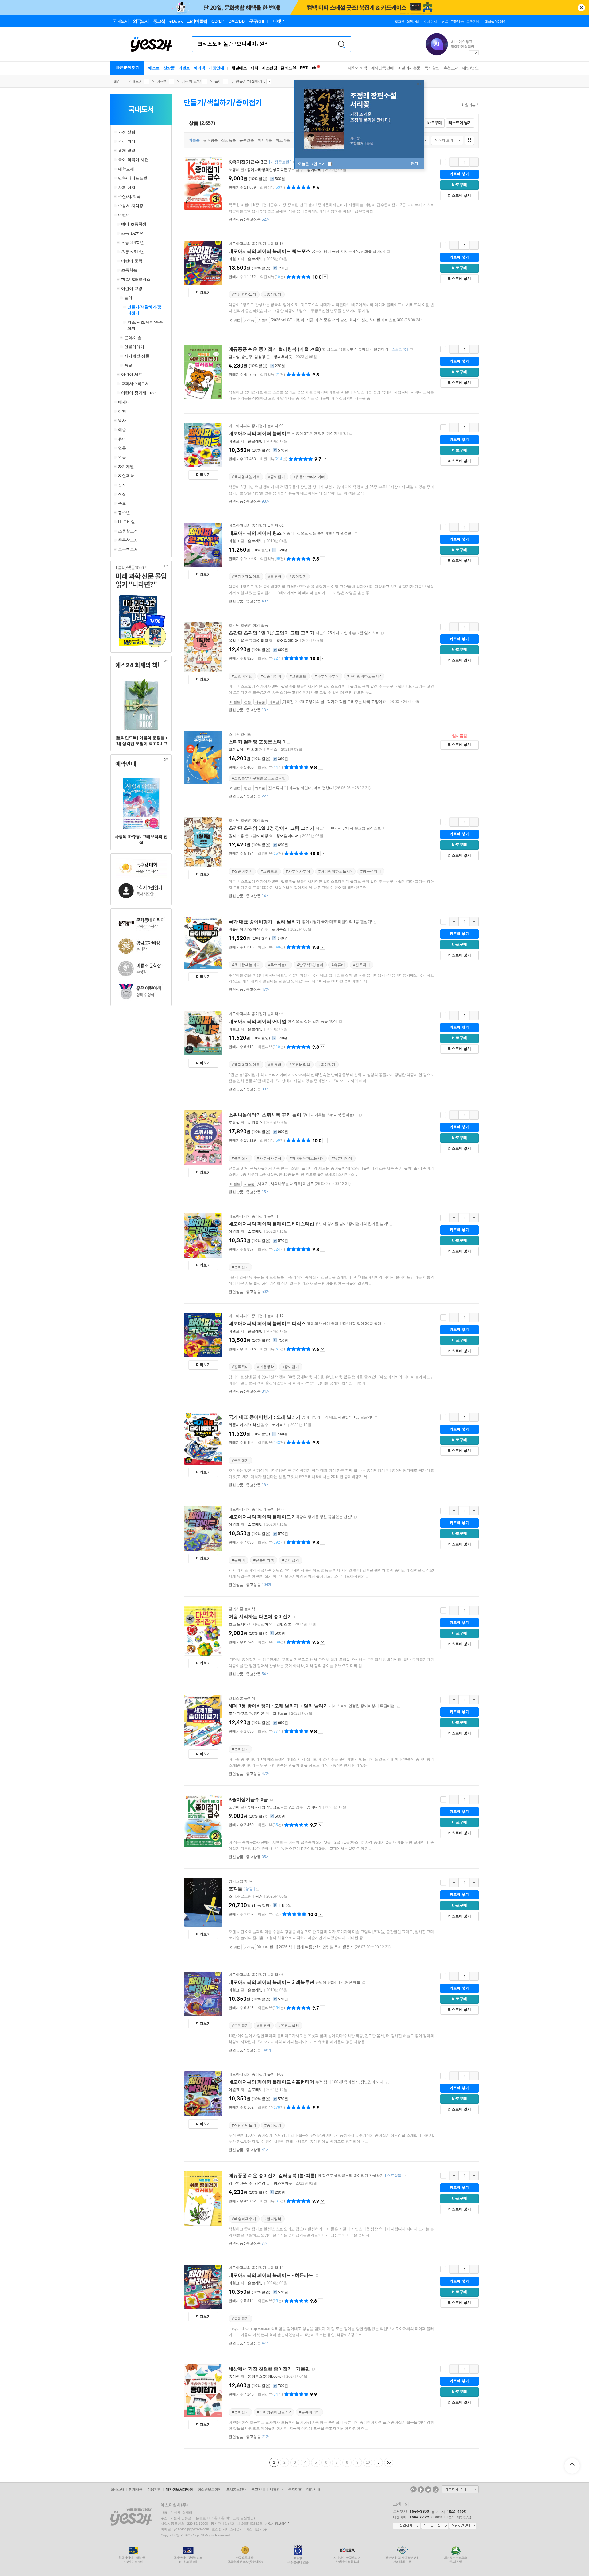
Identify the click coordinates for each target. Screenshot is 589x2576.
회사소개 (117, 2489)
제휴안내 (276, 2489)
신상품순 (229, 140)
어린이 (162, 81)
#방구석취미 (371, 871)
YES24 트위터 (428, 2489)
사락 (254, 68)
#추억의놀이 (278, 965)
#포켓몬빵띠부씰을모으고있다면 (259, 778)
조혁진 (254, 929)
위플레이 (236, 929)
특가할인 (432, 68)
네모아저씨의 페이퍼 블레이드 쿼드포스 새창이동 (388, 252)
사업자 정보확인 (276, 2524)
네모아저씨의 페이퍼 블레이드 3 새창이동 (355, 1517)
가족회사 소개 (460, 2489)
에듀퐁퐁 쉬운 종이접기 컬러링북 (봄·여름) (272, 2175)
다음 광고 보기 (476, 53)
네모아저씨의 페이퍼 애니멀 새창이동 (340, 1022)
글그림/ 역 (251, 641)
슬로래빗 (255, 259)
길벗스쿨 (284, 1624)
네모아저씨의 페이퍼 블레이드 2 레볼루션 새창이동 (364, 1983)
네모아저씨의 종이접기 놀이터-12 (256, 1316)
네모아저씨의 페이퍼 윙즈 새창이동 (356, 534)
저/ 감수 (249, 929)
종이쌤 (234, 2377)
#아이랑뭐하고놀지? (364, 676)
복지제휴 (295, 2489)
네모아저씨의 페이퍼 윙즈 (255, 533)
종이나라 (314, 170)
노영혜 (234, 170)
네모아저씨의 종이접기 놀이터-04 (256, 1014)
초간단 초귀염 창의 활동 (248, 625)
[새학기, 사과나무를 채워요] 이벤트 (285, 1184)
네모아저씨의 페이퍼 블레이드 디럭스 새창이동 (386, 1324)
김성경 (260, 357)
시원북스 (255, 1123)
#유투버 (275, 577)
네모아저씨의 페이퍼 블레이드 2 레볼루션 (271, 1982)
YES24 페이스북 (421, 2489)
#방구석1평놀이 (310, 965)
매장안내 (216, 68)
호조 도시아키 (240, 1624)
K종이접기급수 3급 (248, 162)
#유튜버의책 (300, 1065)
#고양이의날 (242, 676)
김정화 (263, 1624)
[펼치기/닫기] (116, 132)
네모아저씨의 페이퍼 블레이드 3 (262, 1517)
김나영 (234, 357)
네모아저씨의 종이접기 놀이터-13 (256, 244)
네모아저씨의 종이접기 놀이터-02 (256, 526)
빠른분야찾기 (128, 67)
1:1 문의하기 (406, 2526)
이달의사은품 (409, 68)
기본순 (194, 140)
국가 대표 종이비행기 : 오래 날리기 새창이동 (375, 1418)
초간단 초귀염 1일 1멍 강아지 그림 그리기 (271, 828)
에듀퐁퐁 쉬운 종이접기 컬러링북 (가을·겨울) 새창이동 (411, 350)
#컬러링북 (273, 2219)
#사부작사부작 (327, 676)
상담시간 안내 (463, 2526)
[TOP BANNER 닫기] (581, 8)
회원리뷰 (468, 105)
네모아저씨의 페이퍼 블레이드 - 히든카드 (271, 2275)
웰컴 (117, 81)
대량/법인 (471, 68)
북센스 (272, 750)
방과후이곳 (283, 357)
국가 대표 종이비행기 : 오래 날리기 (265, 1417)
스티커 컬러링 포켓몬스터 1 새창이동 (289, 742)
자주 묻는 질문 (435, 2526)
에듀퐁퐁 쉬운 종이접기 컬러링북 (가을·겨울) (275, 349)
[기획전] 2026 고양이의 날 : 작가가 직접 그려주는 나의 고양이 (332, 702)
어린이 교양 (191, 81)
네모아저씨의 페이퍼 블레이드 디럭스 (267, 1323)
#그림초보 (298, 676)
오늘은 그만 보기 (312, 164)
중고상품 (258, 219)
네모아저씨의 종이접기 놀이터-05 (256, 1509)
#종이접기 (273, 295)
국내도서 (135, 81)
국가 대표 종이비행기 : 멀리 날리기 (265, 922)
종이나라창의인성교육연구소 (271, 170)
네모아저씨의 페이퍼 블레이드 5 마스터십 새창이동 (391, 1224)
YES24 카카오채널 (414, 2489)
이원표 (234, 259)
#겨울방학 (266, 1367)
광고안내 (258, 2489)
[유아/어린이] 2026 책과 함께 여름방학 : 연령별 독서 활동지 (305, 1947)
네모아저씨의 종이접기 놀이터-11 (256, 2268)
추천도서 (451, 68)
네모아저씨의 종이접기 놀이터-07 (256, 2074)
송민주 (247, 357)
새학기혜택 (358, 68)
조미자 (234, 1896)
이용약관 (154, 2489)
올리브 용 (236, 641)
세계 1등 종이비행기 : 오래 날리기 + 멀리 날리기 (278, 1706)
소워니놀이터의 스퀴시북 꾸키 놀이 (265, 1115)
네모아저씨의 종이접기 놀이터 (253, 1216)
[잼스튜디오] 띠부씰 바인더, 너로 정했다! (301, 788)
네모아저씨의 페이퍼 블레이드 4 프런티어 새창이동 (388, 2082)
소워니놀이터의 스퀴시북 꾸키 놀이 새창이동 (360, 1115)
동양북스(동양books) (265, 2377)
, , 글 (250, 357)
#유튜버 (338, 965)
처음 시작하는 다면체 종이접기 (260, 1616)
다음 (378, 2462)
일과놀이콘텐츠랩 (243, 750)
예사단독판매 (382, 68)
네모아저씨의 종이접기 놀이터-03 (256, 1975)
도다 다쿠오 (238, 1714)
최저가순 (265, 140)
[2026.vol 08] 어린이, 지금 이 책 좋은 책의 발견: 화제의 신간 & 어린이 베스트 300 (337, 320)
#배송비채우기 (244, 2219)
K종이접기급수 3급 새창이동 (294, 162)
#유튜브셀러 (289, 2026)
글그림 (241, 1896)
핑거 (259, 1896)
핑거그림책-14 (241, 1881)
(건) (272, 187)
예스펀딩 (269, 68)
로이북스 (279, 929)
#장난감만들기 (244, 295)
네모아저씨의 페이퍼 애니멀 (257, 1021)
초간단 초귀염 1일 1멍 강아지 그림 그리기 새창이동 (384, 829)
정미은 (259, 1714)
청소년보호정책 (209, 2489)
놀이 (218, 81)
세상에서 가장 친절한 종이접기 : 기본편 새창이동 (313, 2369)
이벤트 (184, 68)
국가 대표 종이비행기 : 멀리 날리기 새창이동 (375, 922)
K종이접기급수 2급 (248, 1799)
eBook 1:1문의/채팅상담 (451, 2517)
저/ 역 (251, 1624)
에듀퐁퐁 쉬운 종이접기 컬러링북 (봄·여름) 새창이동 (406, 2176)
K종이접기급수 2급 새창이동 (271, 1800)
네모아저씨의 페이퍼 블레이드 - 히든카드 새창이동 (317, 2276)
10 (368, 2462)
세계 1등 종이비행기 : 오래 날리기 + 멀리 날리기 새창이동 (399, 1706)
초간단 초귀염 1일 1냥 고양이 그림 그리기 (271, 633)
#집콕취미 (362, 965)
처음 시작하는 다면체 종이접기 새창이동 (295, 1617)
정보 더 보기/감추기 (323, 187)
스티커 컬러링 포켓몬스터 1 (257, 742)
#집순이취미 (271, 676)
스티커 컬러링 (240, 734)
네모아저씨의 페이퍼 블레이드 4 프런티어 (271, 2082)
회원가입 (413, 21)
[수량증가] (474, 162)
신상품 (169, 68)
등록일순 (247, 140)
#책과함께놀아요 (246, 477)
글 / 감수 (266, 170)
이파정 (263, 641)
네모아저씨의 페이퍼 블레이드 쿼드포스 (269, 251)
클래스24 (289, 68)
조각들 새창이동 (258, 1889)
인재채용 (136, 2489)
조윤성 (234, 1123)
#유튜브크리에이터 (309, 477)
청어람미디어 (287, 641)
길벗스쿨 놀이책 (242, 1609)
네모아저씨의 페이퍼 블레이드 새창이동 (351, 434)
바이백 (199, 68)
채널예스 (239, 68)
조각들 (235, 1889)
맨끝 (389, 2462)
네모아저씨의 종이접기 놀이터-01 (256, 426)
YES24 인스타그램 (436, 2489)
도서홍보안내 (236, 2489)
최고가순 (283, 140)
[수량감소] (454, 162)
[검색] (341, 44)
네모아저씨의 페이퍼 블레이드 (260, 433)
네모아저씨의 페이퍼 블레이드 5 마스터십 (271, 1224)
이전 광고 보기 (471, 53)
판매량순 (210, 140)
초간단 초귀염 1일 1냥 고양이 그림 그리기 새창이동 (382, 633)
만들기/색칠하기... (250, 81)
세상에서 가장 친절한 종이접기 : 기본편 (269, 2369)
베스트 (154, 68)
